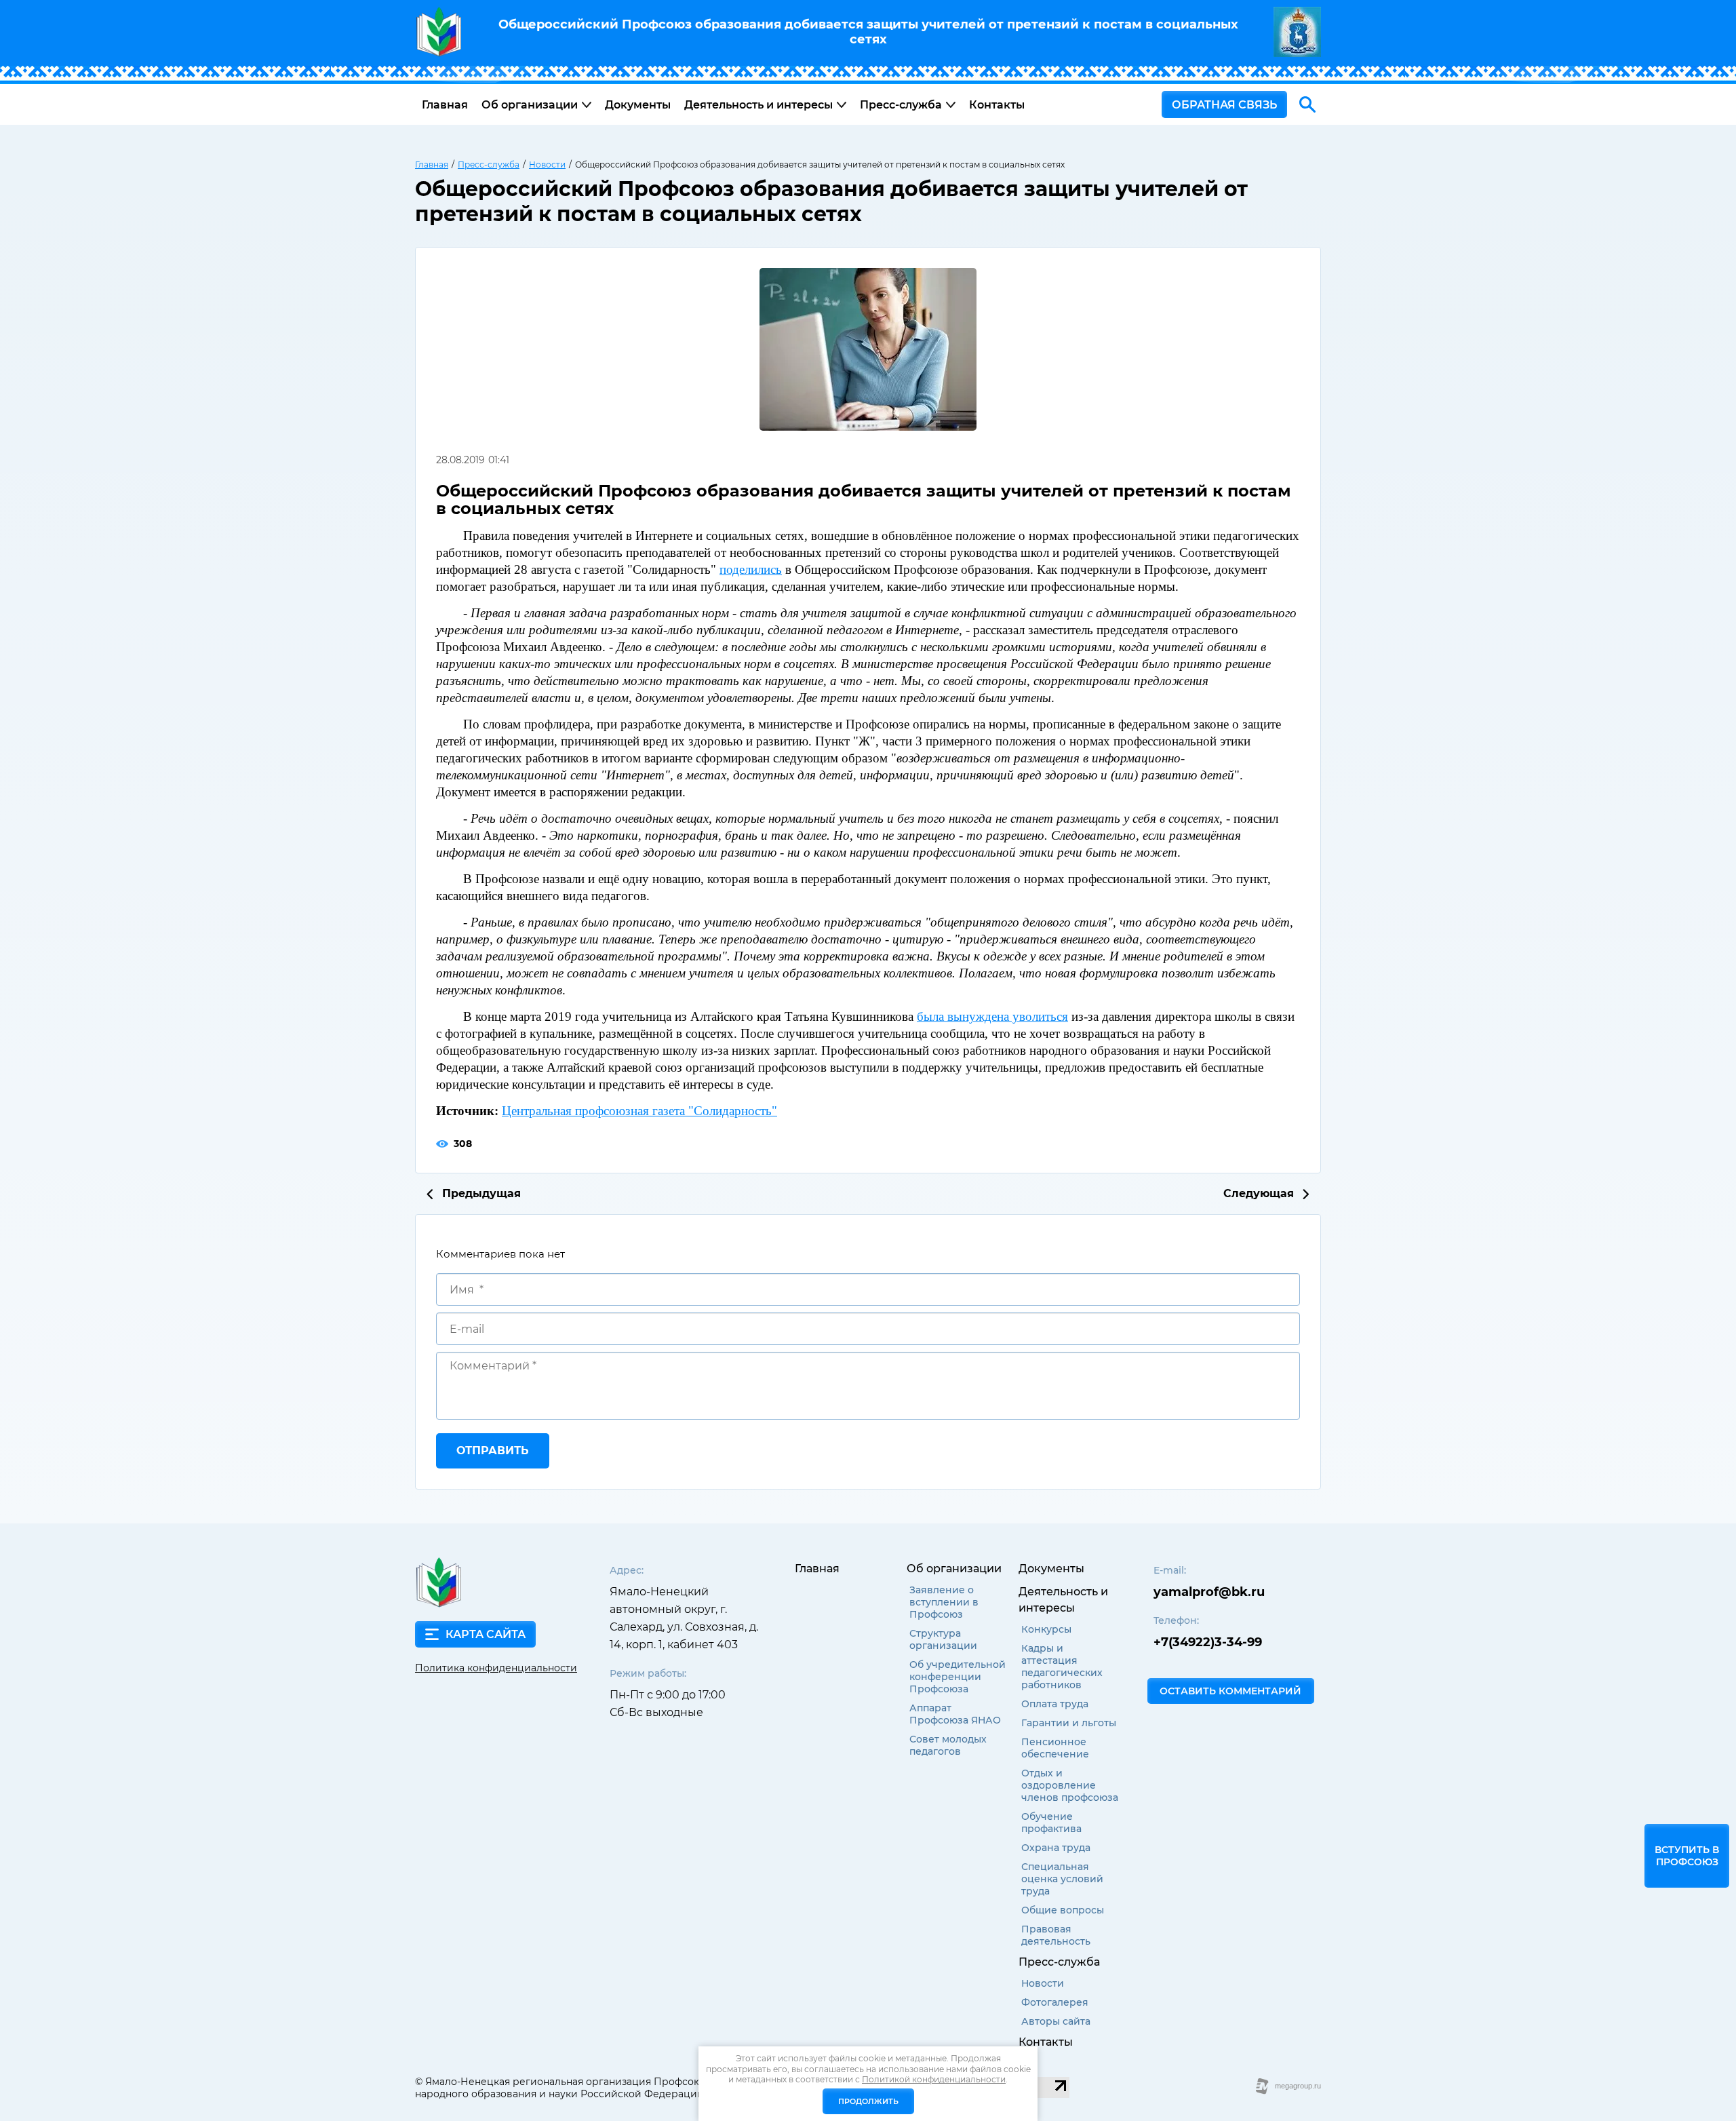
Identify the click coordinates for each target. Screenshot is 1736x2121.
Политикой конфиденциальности (934, 2079)
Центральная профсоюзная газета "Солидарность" (639, 1111)
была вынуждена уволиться (992, 1016)
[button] (1224, 104)
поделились (751, 569)
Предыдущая (480, 1194)
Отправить (493, 1451)
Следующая (1260, 1194)
